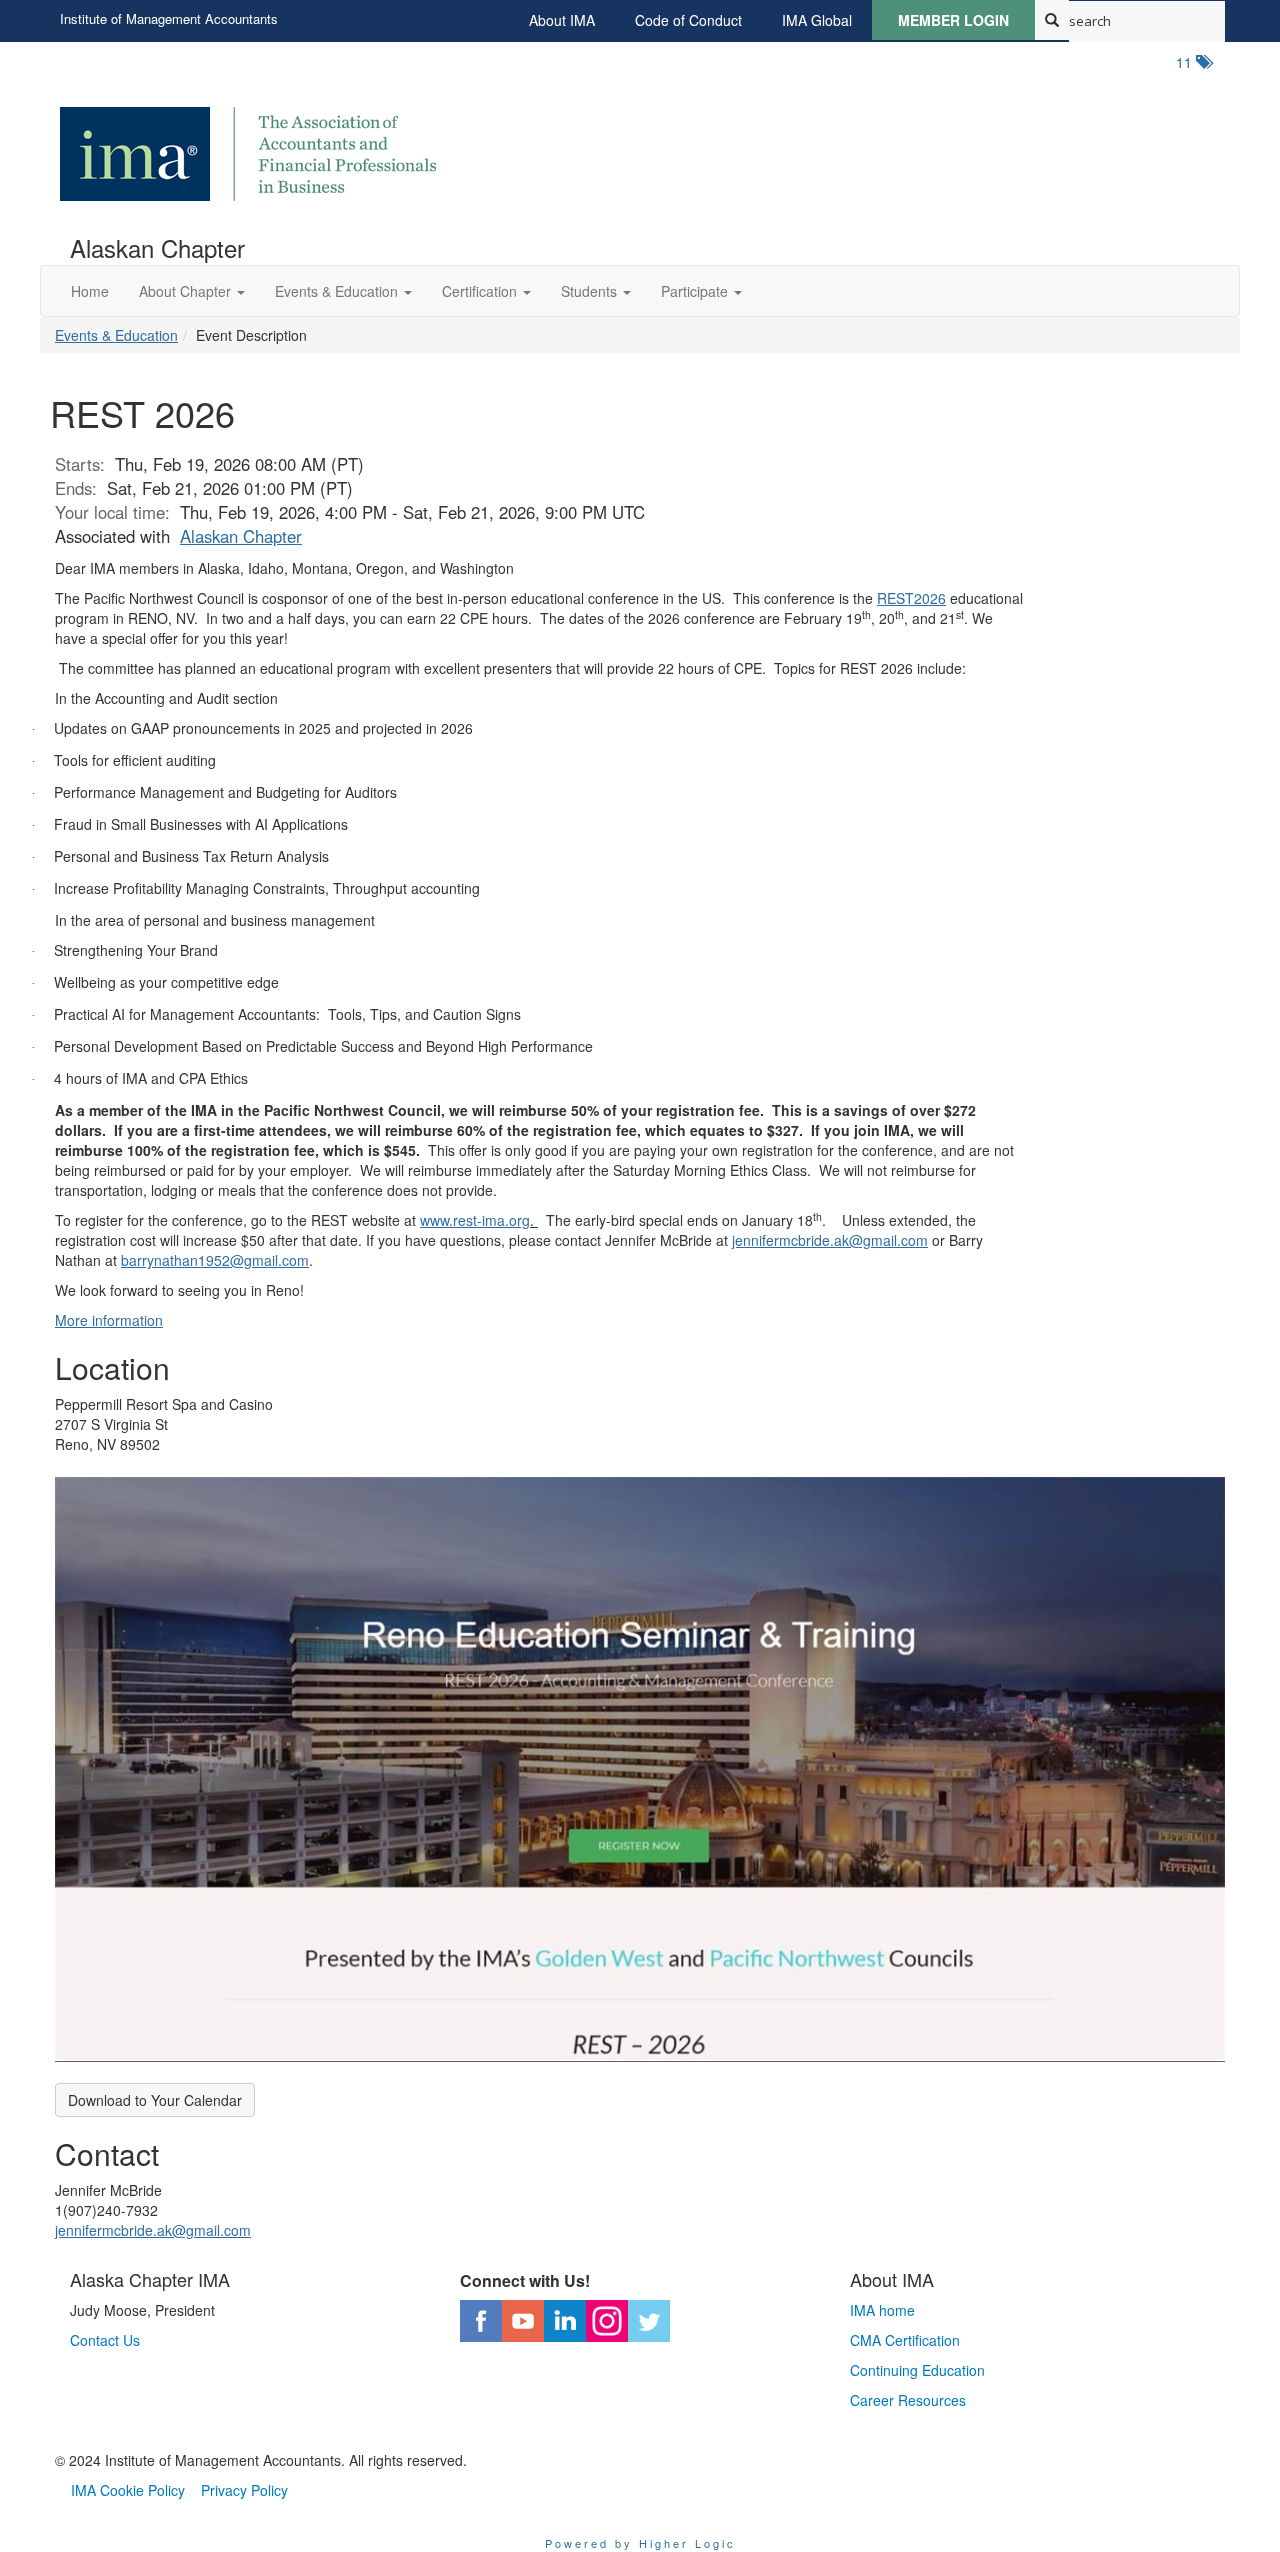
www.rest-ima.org (475, 1220)
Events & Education (116, 335)
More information (109, 1320)
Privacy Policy (244, 2490)
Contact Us (105, 2340)
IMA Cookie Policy (128, 2490)
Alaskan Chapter (241, 536)
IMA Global (817, 20)
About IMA (562, 20)
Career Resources (908, 2400)
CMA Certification (905, 2340)
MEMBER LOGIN (953, 20)
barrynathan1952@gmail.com (215, 1260)
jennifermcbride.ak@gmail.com (830, 1240)
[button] (192, 291)
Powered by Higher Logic (640, 2543)
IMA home (882, 2310)
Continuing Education (917, 2370)
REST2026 (911, 598)
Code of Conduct (688, 20)
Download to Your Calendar (155, 2100)
